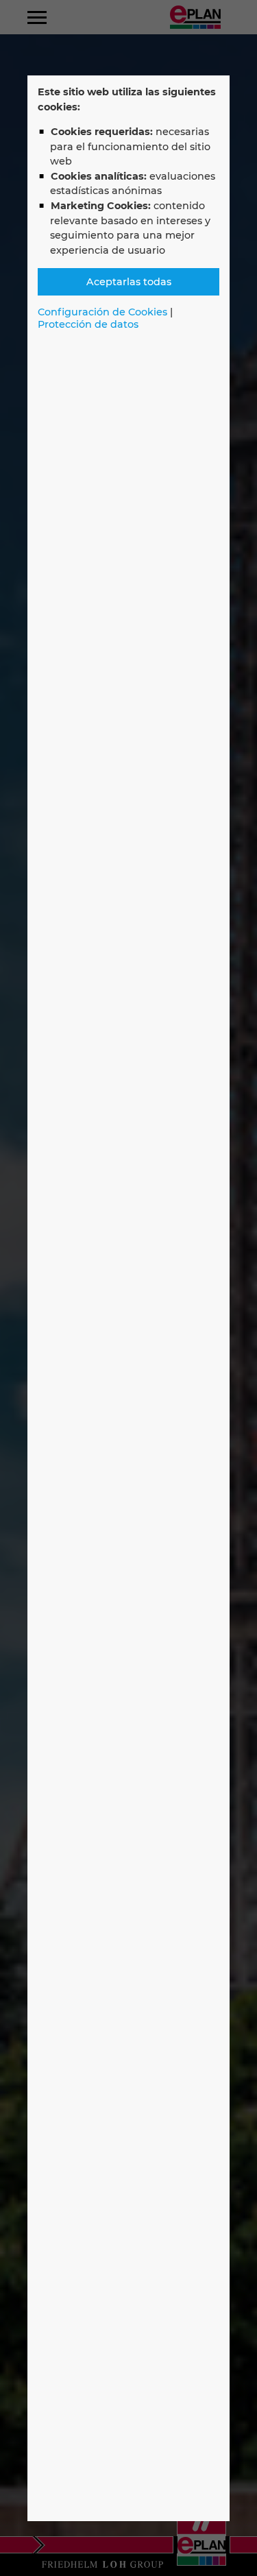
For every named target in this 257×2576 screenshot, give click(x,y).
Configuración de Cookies (102, 312)
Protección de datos (88, 324)
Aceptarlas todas (129, 282)
